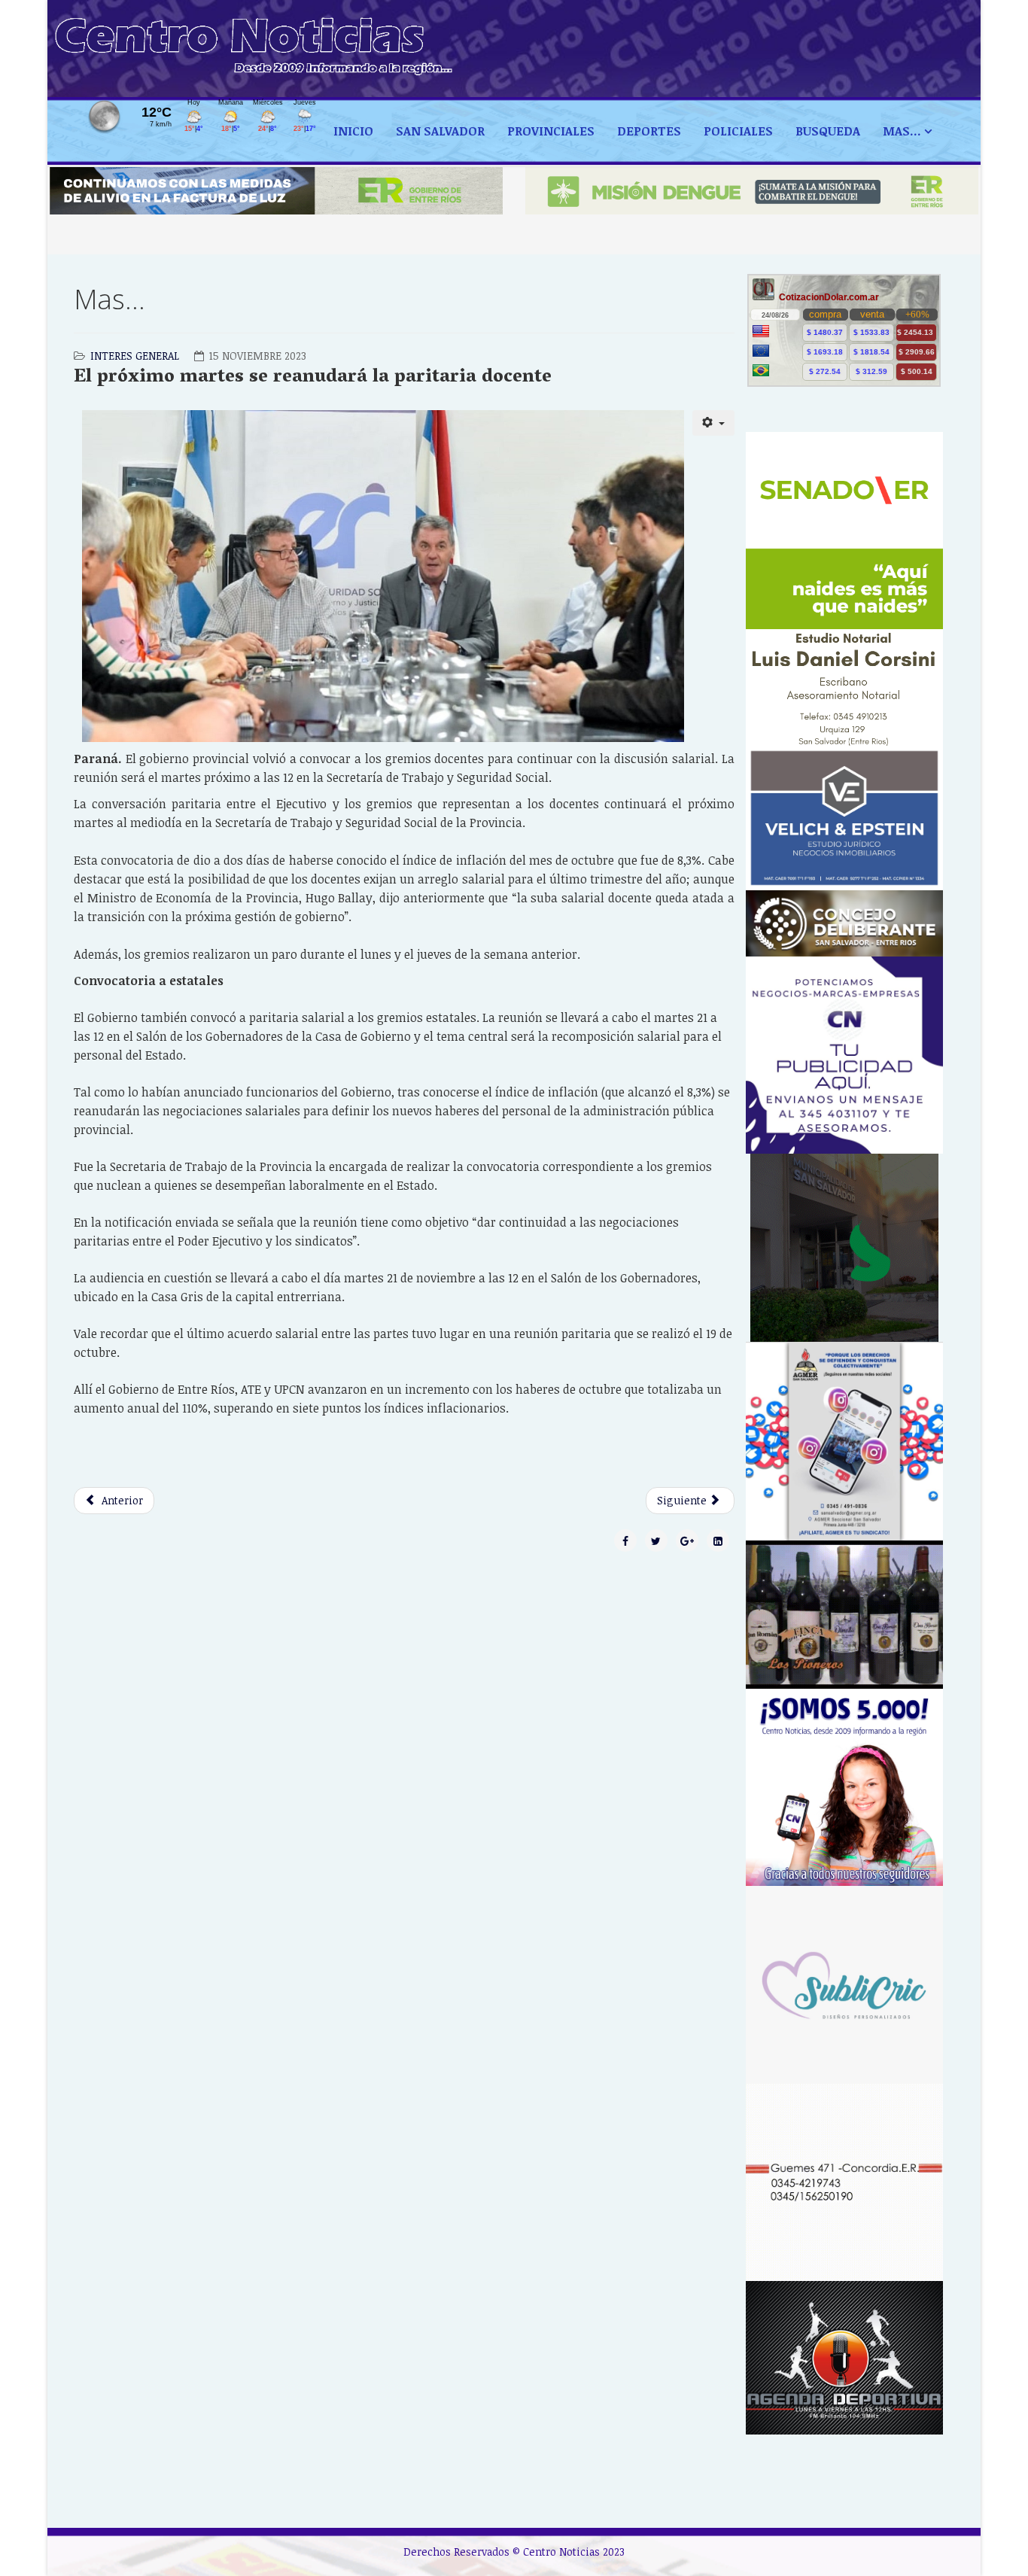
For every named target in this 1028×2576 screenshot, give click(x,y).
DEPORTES (649, 131)
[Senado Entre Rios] (845, 531)
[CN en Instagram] (845, 1788)
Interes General (135, 356)
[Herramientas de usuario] (713, 423)
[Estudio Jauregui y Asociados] (845, 2183)
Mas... (902, 131)
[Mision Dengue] (752, 191)
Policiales (738, 131)
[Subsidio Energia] (276, 191)
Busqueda (828, 131)
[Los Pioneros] (845, 1615)
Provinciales (551, 131)
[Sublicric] (845, 1985)
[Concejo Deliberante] (845, 923)
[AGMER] (845, 1441)
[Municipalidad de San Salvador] (845, 1248)
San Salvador (440, 131)
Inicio (353, 131)
